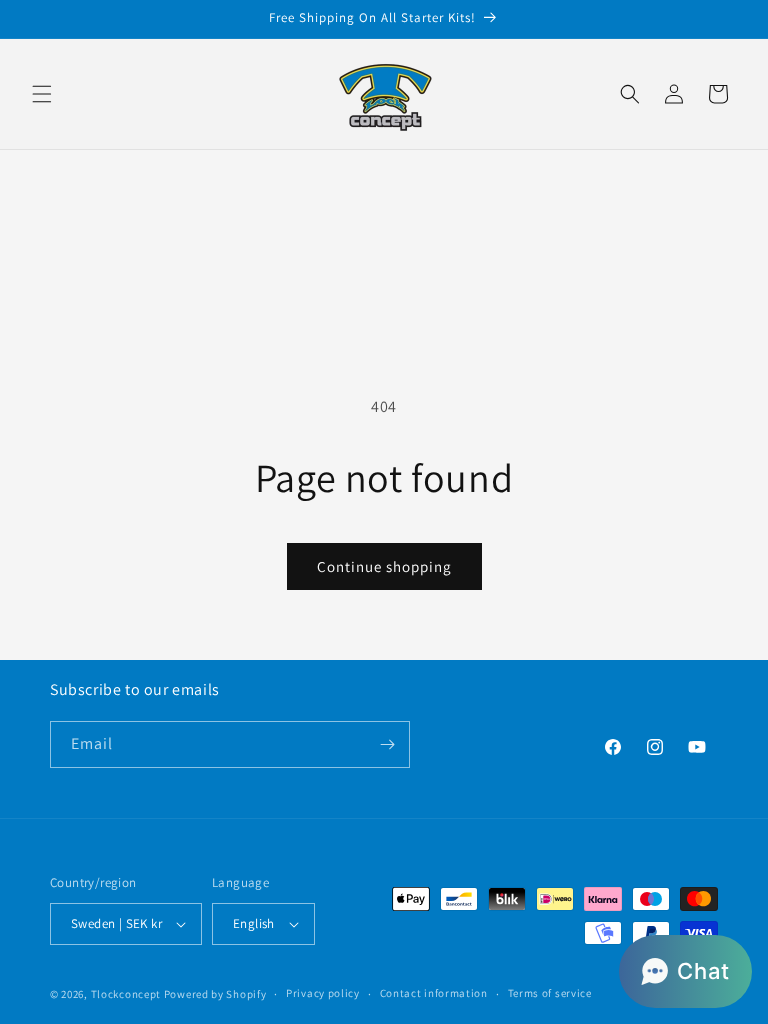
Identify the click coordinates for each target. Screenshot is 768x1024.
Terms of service (550, 993)
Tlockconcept (126, 994)
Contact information (434, 993)
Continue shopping (384, 566)
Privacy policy (323, 993)
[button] (42, 94)
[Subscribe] (387, 744)
